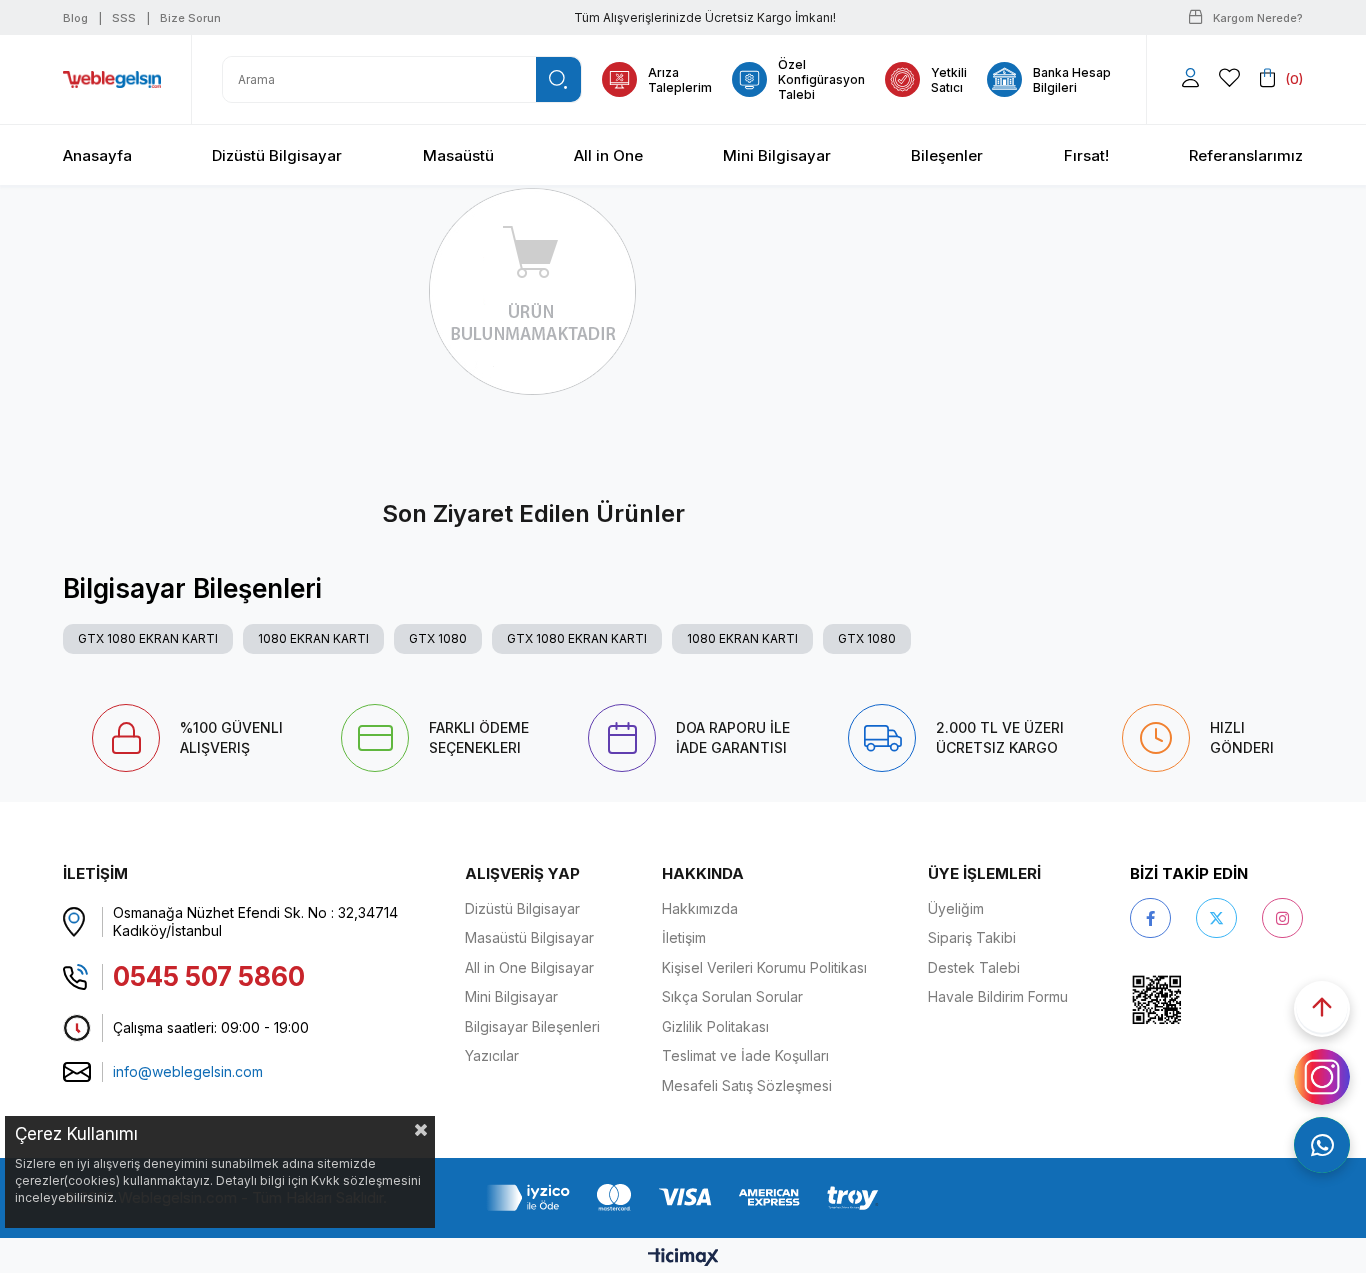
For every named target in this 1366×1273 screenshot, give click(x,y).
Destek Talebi (974, 967)
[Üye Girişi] (1190, 79)
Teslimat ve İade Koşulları (745, 1055)
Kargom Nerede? (1258, 18)
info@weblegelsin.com (188, 1071)
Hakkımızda (700, 908)
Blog (75, 18)
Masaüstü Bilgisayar (529, 937)
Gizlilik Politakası (715, 1026)
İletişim (684, 937)
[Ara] (558, 79)
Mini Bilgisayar (511, 996)
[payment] (682, 1197)
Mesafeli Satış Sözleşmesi (747, 1085)
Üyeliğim (956, 908)
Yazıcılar (492, 1055)
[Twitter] (1216, 918)
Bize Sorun (190, 18)
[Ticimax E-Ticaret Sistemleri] (683, 1258)
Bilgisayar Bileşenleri (532, 1026)
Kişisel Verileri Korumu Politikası (764, 967)
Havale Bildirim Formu (998, 996)
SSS (124, 18)
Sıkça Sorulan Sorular (732, 996)
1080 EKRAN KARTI (313, 638)
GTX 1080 (438, 638)
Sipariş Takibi (972, 937)
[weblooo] (1213, 999)
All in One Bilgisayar (529, 967)
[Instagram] (1282, 918)
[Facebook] (1150, 918)
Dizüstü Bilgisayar (522, 908)
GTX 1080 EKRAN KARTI (148, 638)
